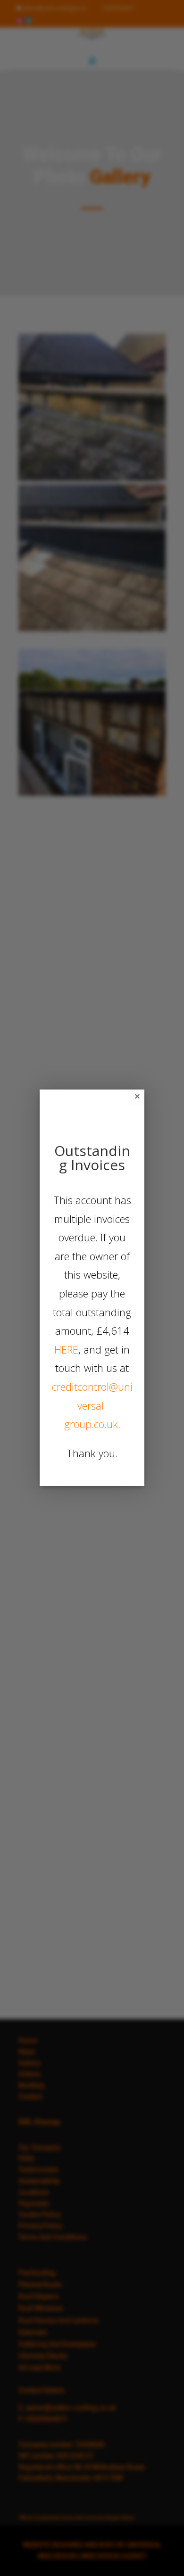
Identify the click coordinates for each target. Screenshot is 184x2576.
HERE (66, 1349)
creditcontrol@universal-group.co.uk (92, 1405)
